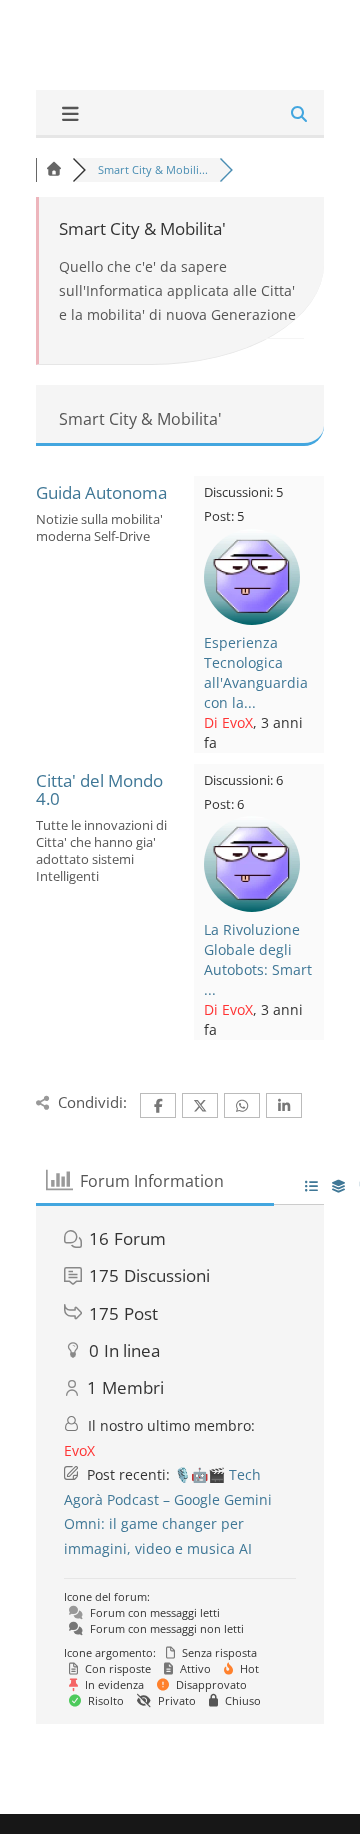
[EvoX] (252, 620)
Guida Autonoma (101, 492)
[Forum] (54, 169)
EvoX (79, 1450)
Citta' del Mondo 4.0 (99, 789)
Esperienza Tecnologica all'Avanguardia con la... (256, 672)
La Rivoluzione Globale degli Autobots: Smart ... (258, 959)
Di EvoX (228, 722)
